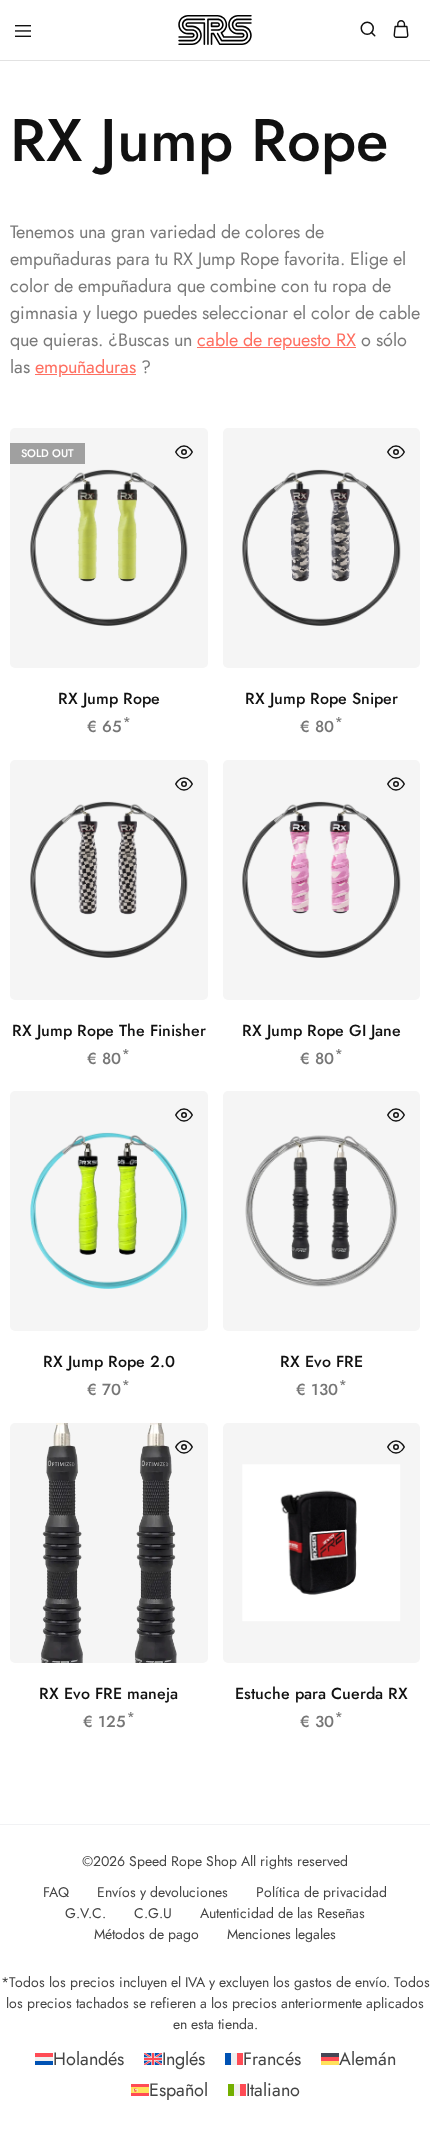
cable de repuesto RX (276, 340)
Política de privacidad (321, 1892)
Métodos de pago (146, 1934)
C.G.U (153, 1913)
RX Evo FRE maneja (108, 1693)
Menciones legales (281, 1934)
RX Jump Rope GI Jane (321, 1030)
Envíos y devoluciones (162, 1892)
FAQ (56, 1892)
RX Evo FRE (321, 1361)
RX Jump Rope (109, 698)
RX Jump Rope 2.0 (109, 1361)
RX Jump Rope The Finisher (109, 1030)
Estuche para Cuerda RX (321, 1693)
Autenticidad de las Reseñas (282, 1913)
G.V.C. (85, 1913)
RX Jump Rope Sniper (321, 698)
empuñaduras (85, 367)
